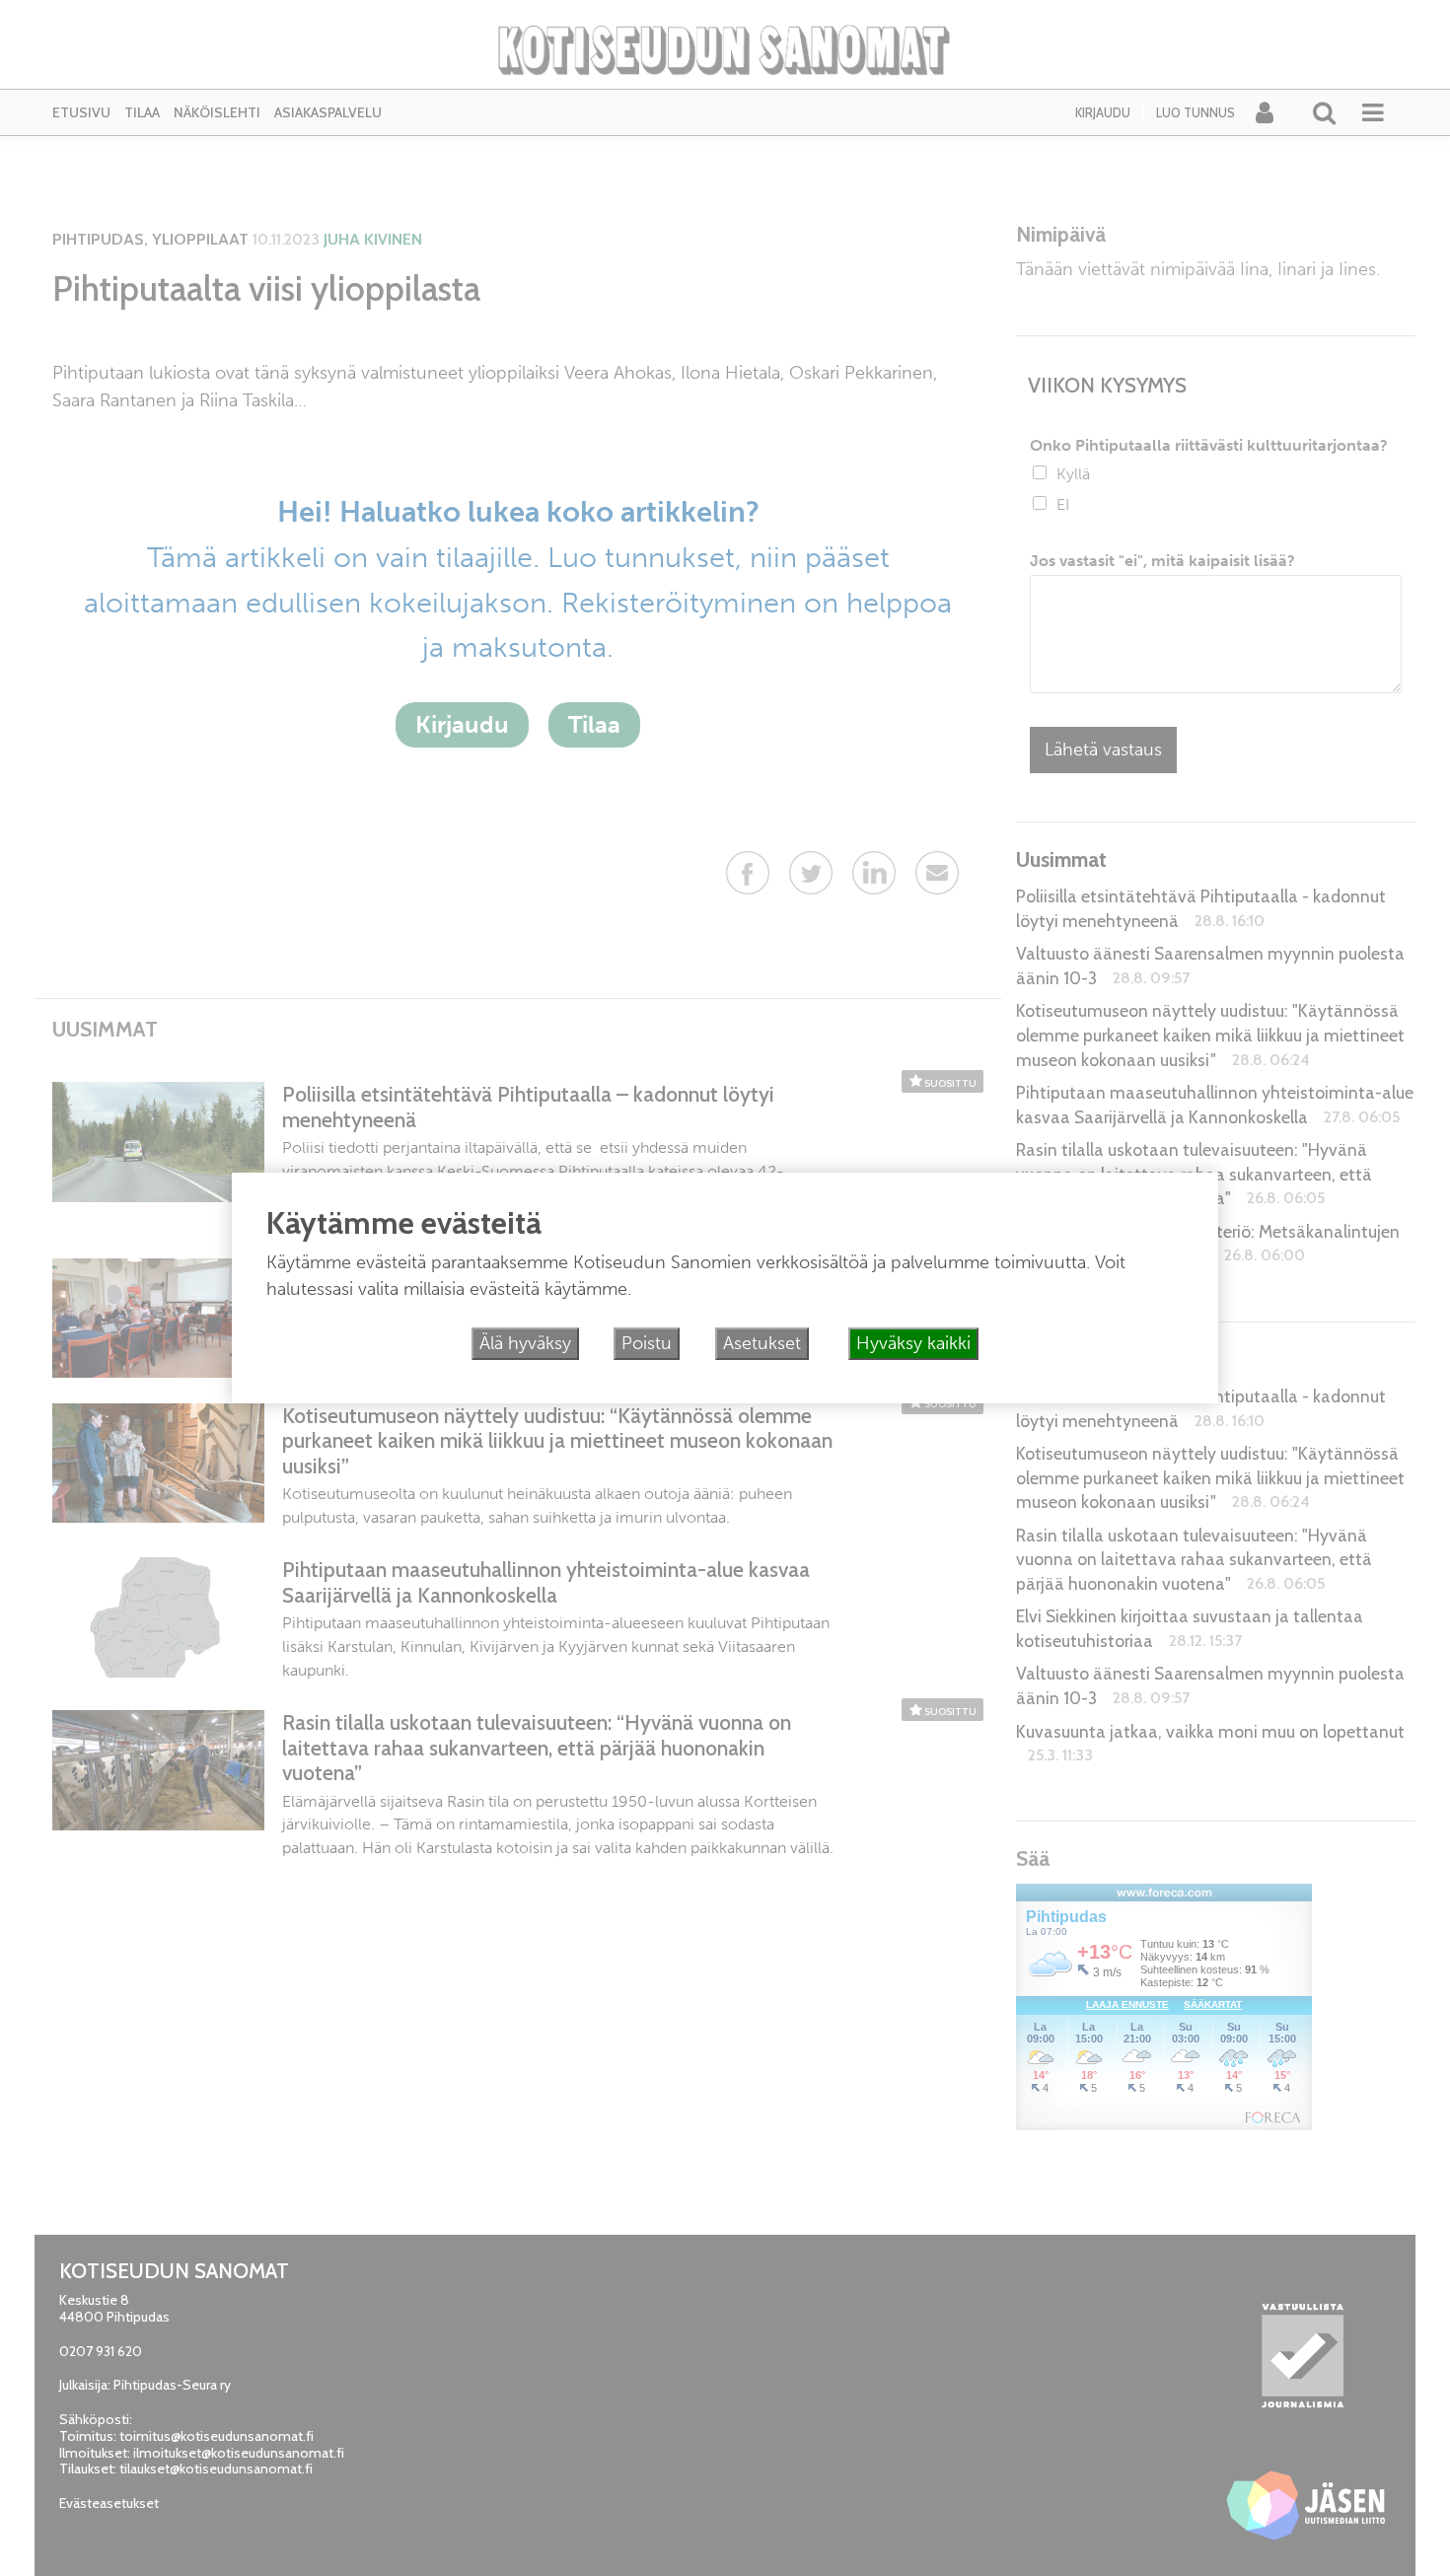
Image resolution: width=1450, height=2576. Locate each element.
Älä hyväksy (525, 1343)
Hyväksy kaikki (913, 1343)
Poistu (647, 1343)
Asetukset (762, 1343)
